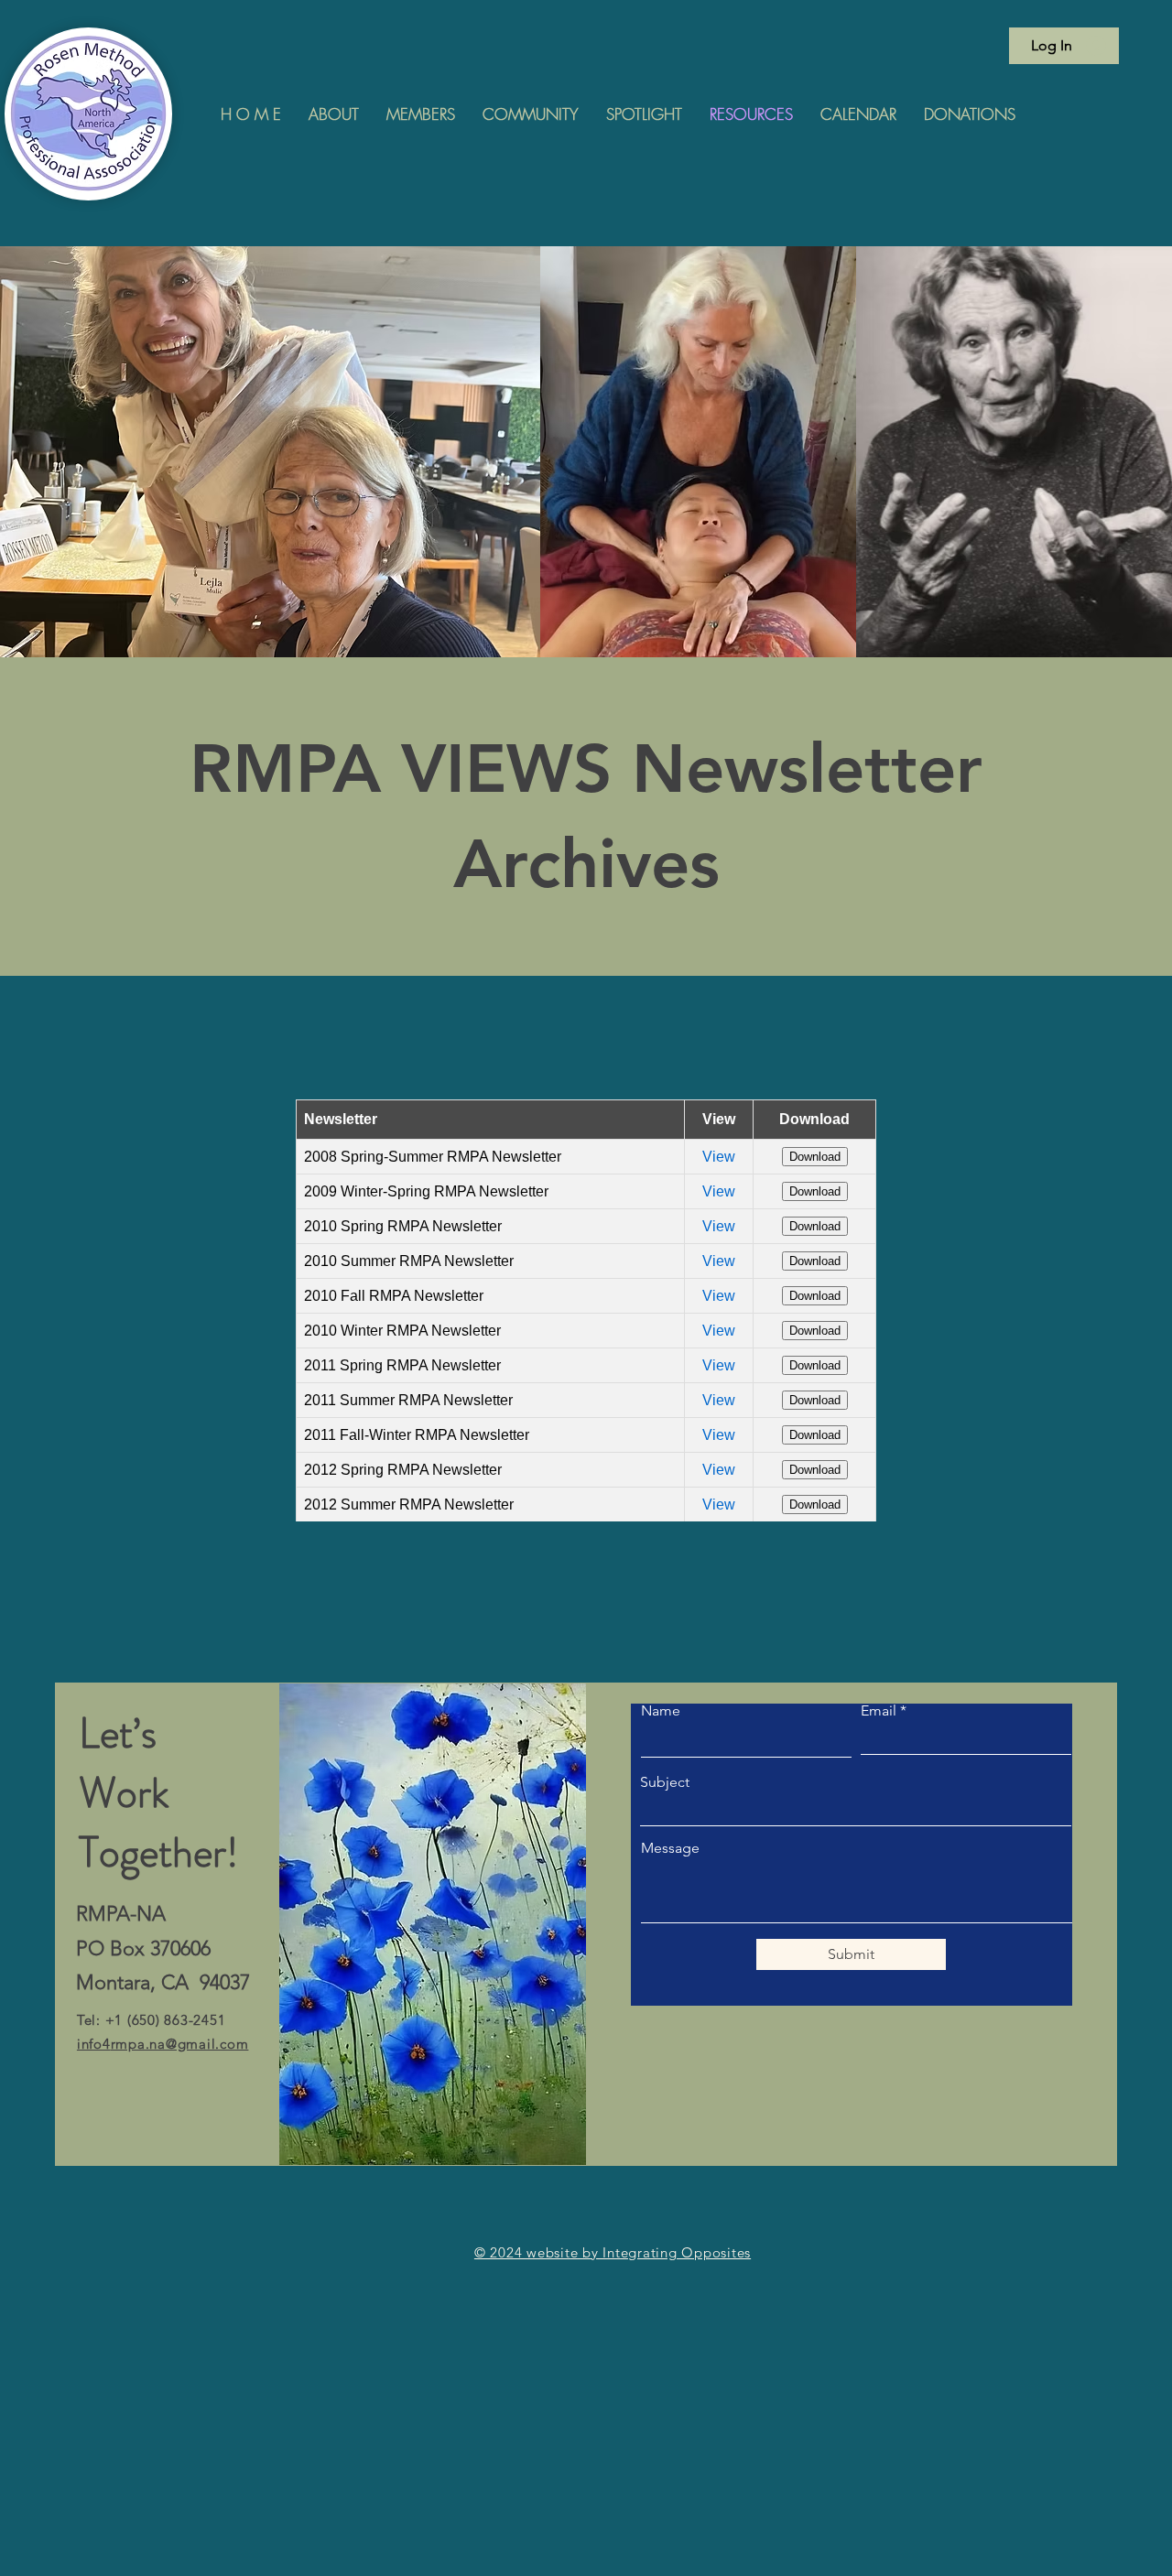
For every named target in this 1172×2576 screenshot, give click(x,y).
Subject (665, 1782)
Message (670, 1848)
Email (879, 1711)
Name (661, 1711)
